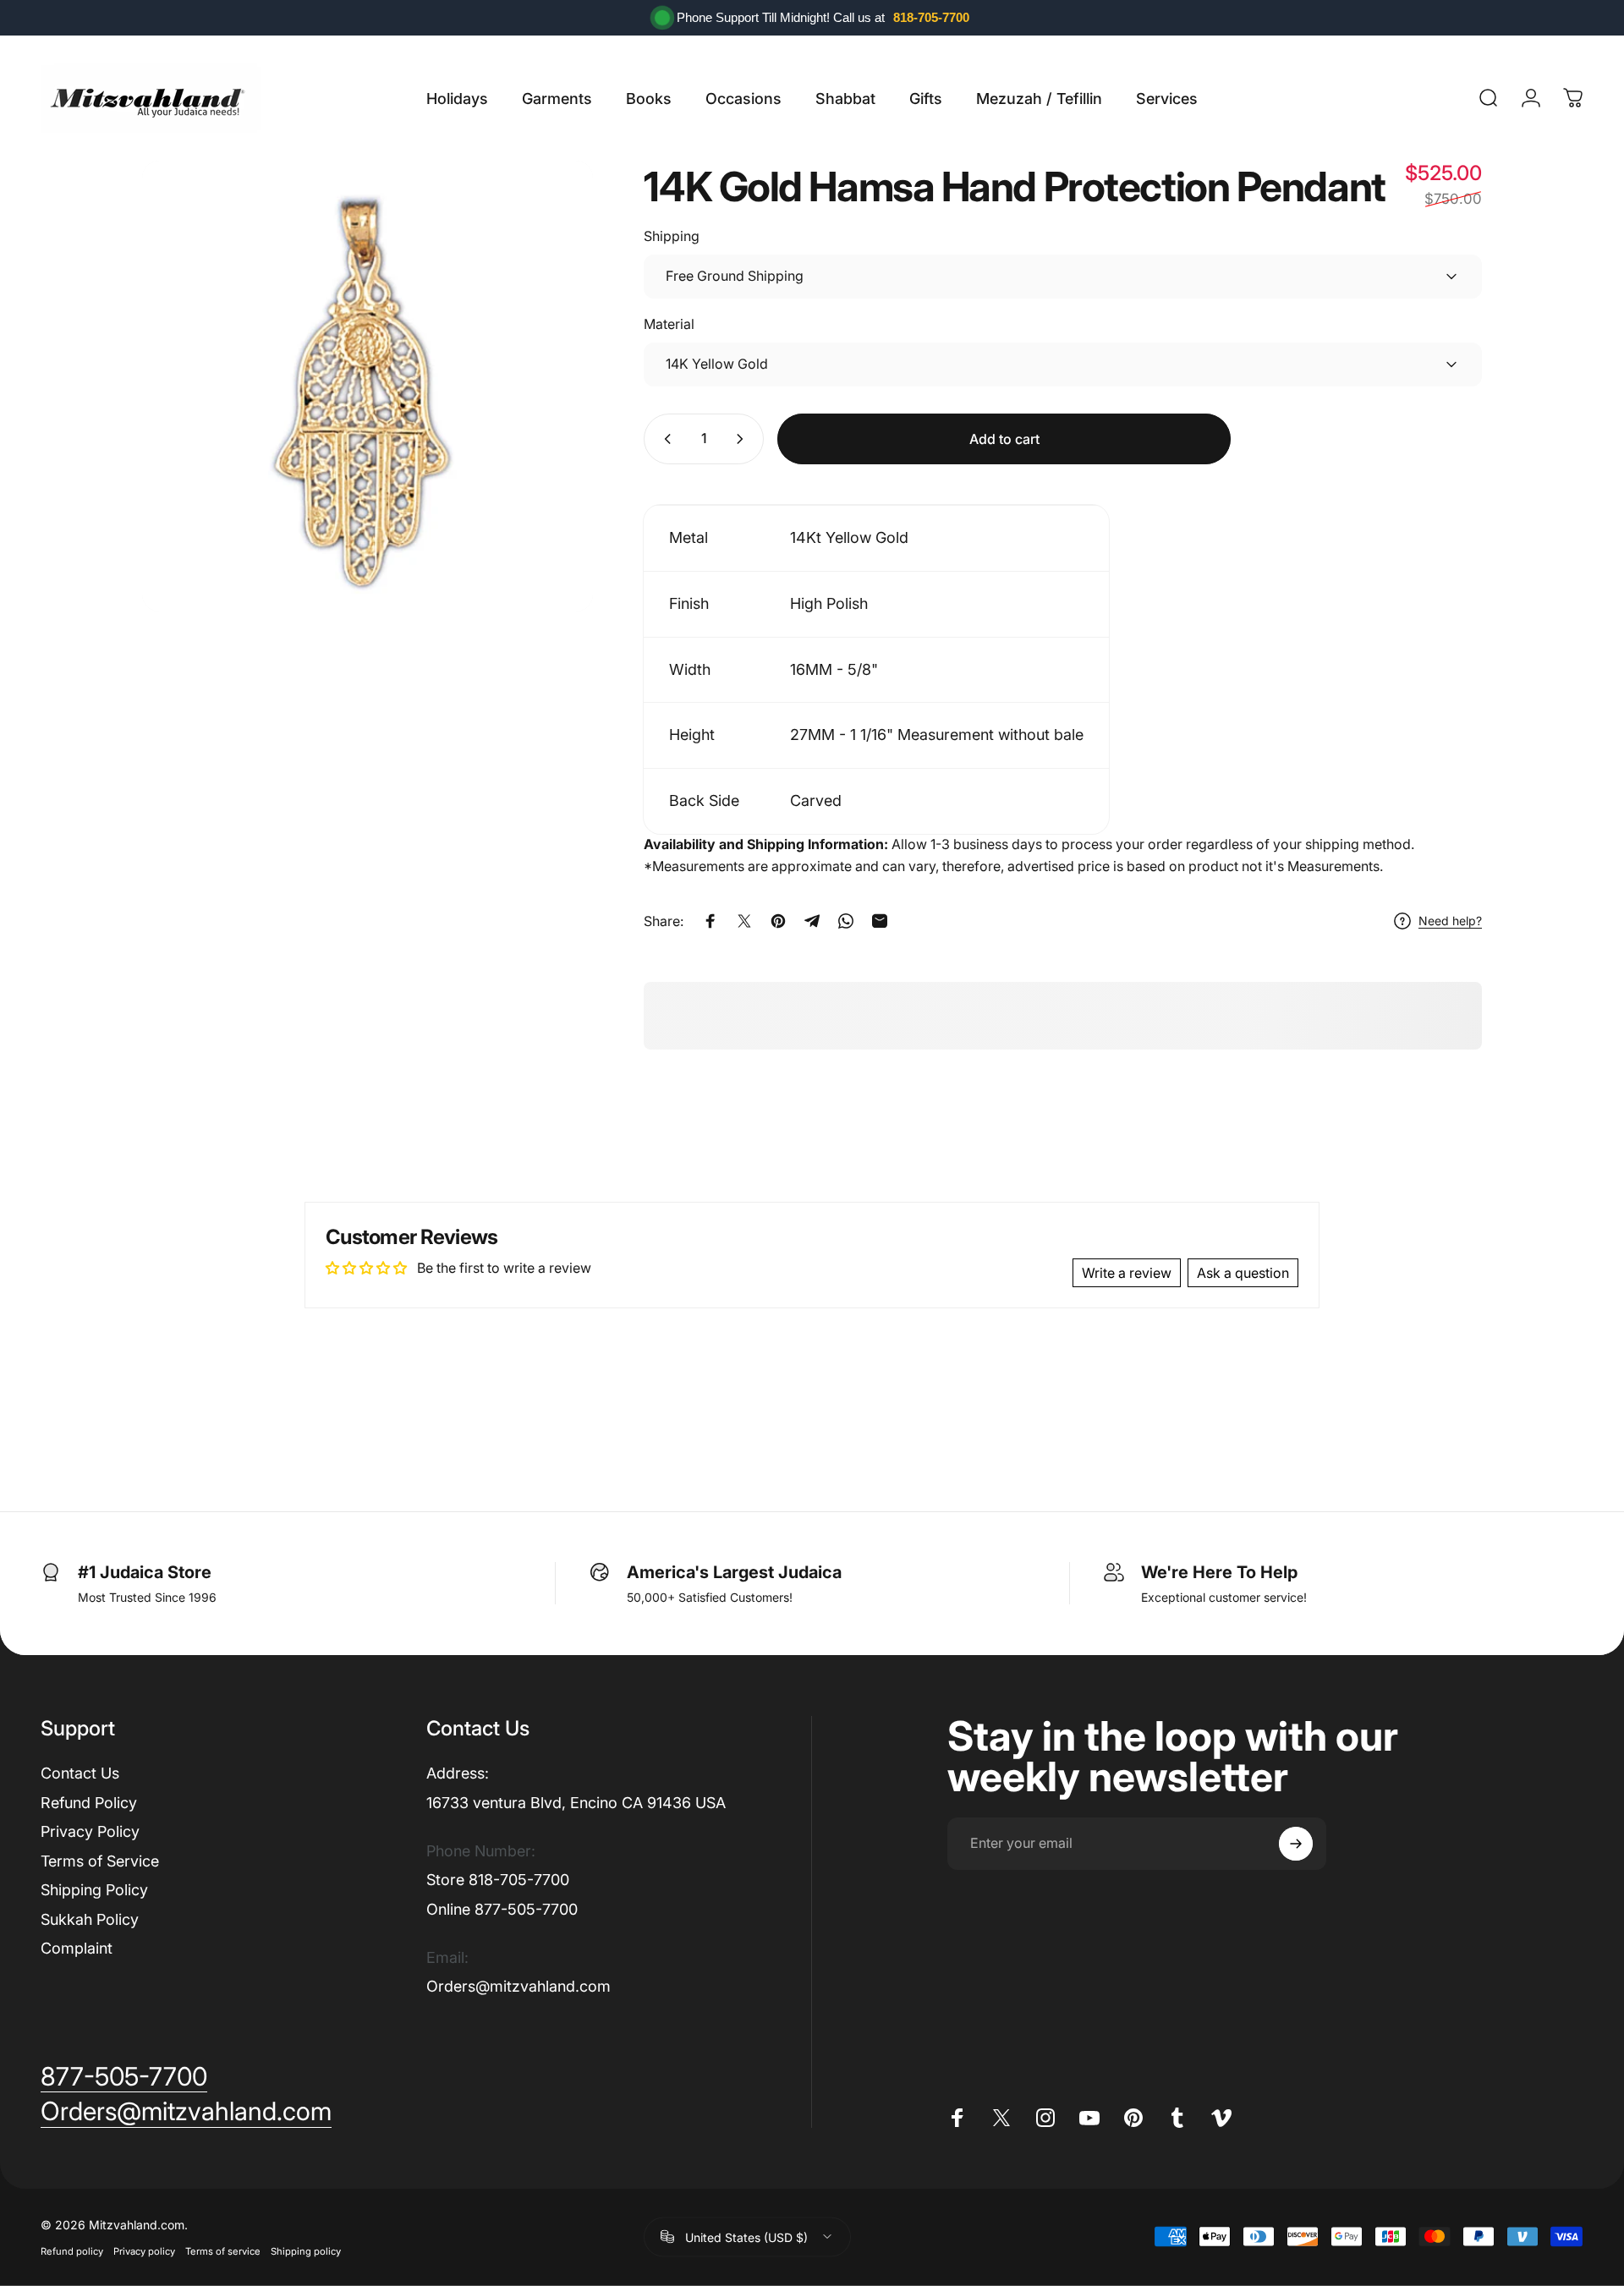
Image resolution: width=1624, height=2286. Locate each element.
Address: (458, 1773)
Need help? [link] (1450, 921)
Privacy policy (144, 2250)
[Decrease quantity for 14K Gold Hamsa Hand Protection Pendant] (664, 439)
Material (669, 324)
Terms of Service (100, 1861)
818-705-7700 (931, 17)
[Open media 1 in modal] (368, 386)
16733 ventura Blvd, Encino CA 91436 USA (576, 1803)
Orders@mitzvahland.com (518, 1986)
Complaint (77, 1948)
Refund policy (72, 2250)
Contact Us (80, 1773)
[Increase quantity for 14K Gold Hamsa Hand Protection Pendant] (743, 439)
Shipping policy (306, 2250)
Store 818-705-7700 (498, 1880)
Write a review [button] (1127, 1273)
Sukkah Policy (90, 1919)
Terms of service (223, 2250)
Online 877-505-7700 (502, 1909)
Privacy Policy (90, 1831)
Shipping (672, 236)
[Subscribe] (1296, 1844)
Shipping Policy (94, 1890)
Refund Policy (89, 1803)
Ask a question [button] (1243, 1273)
